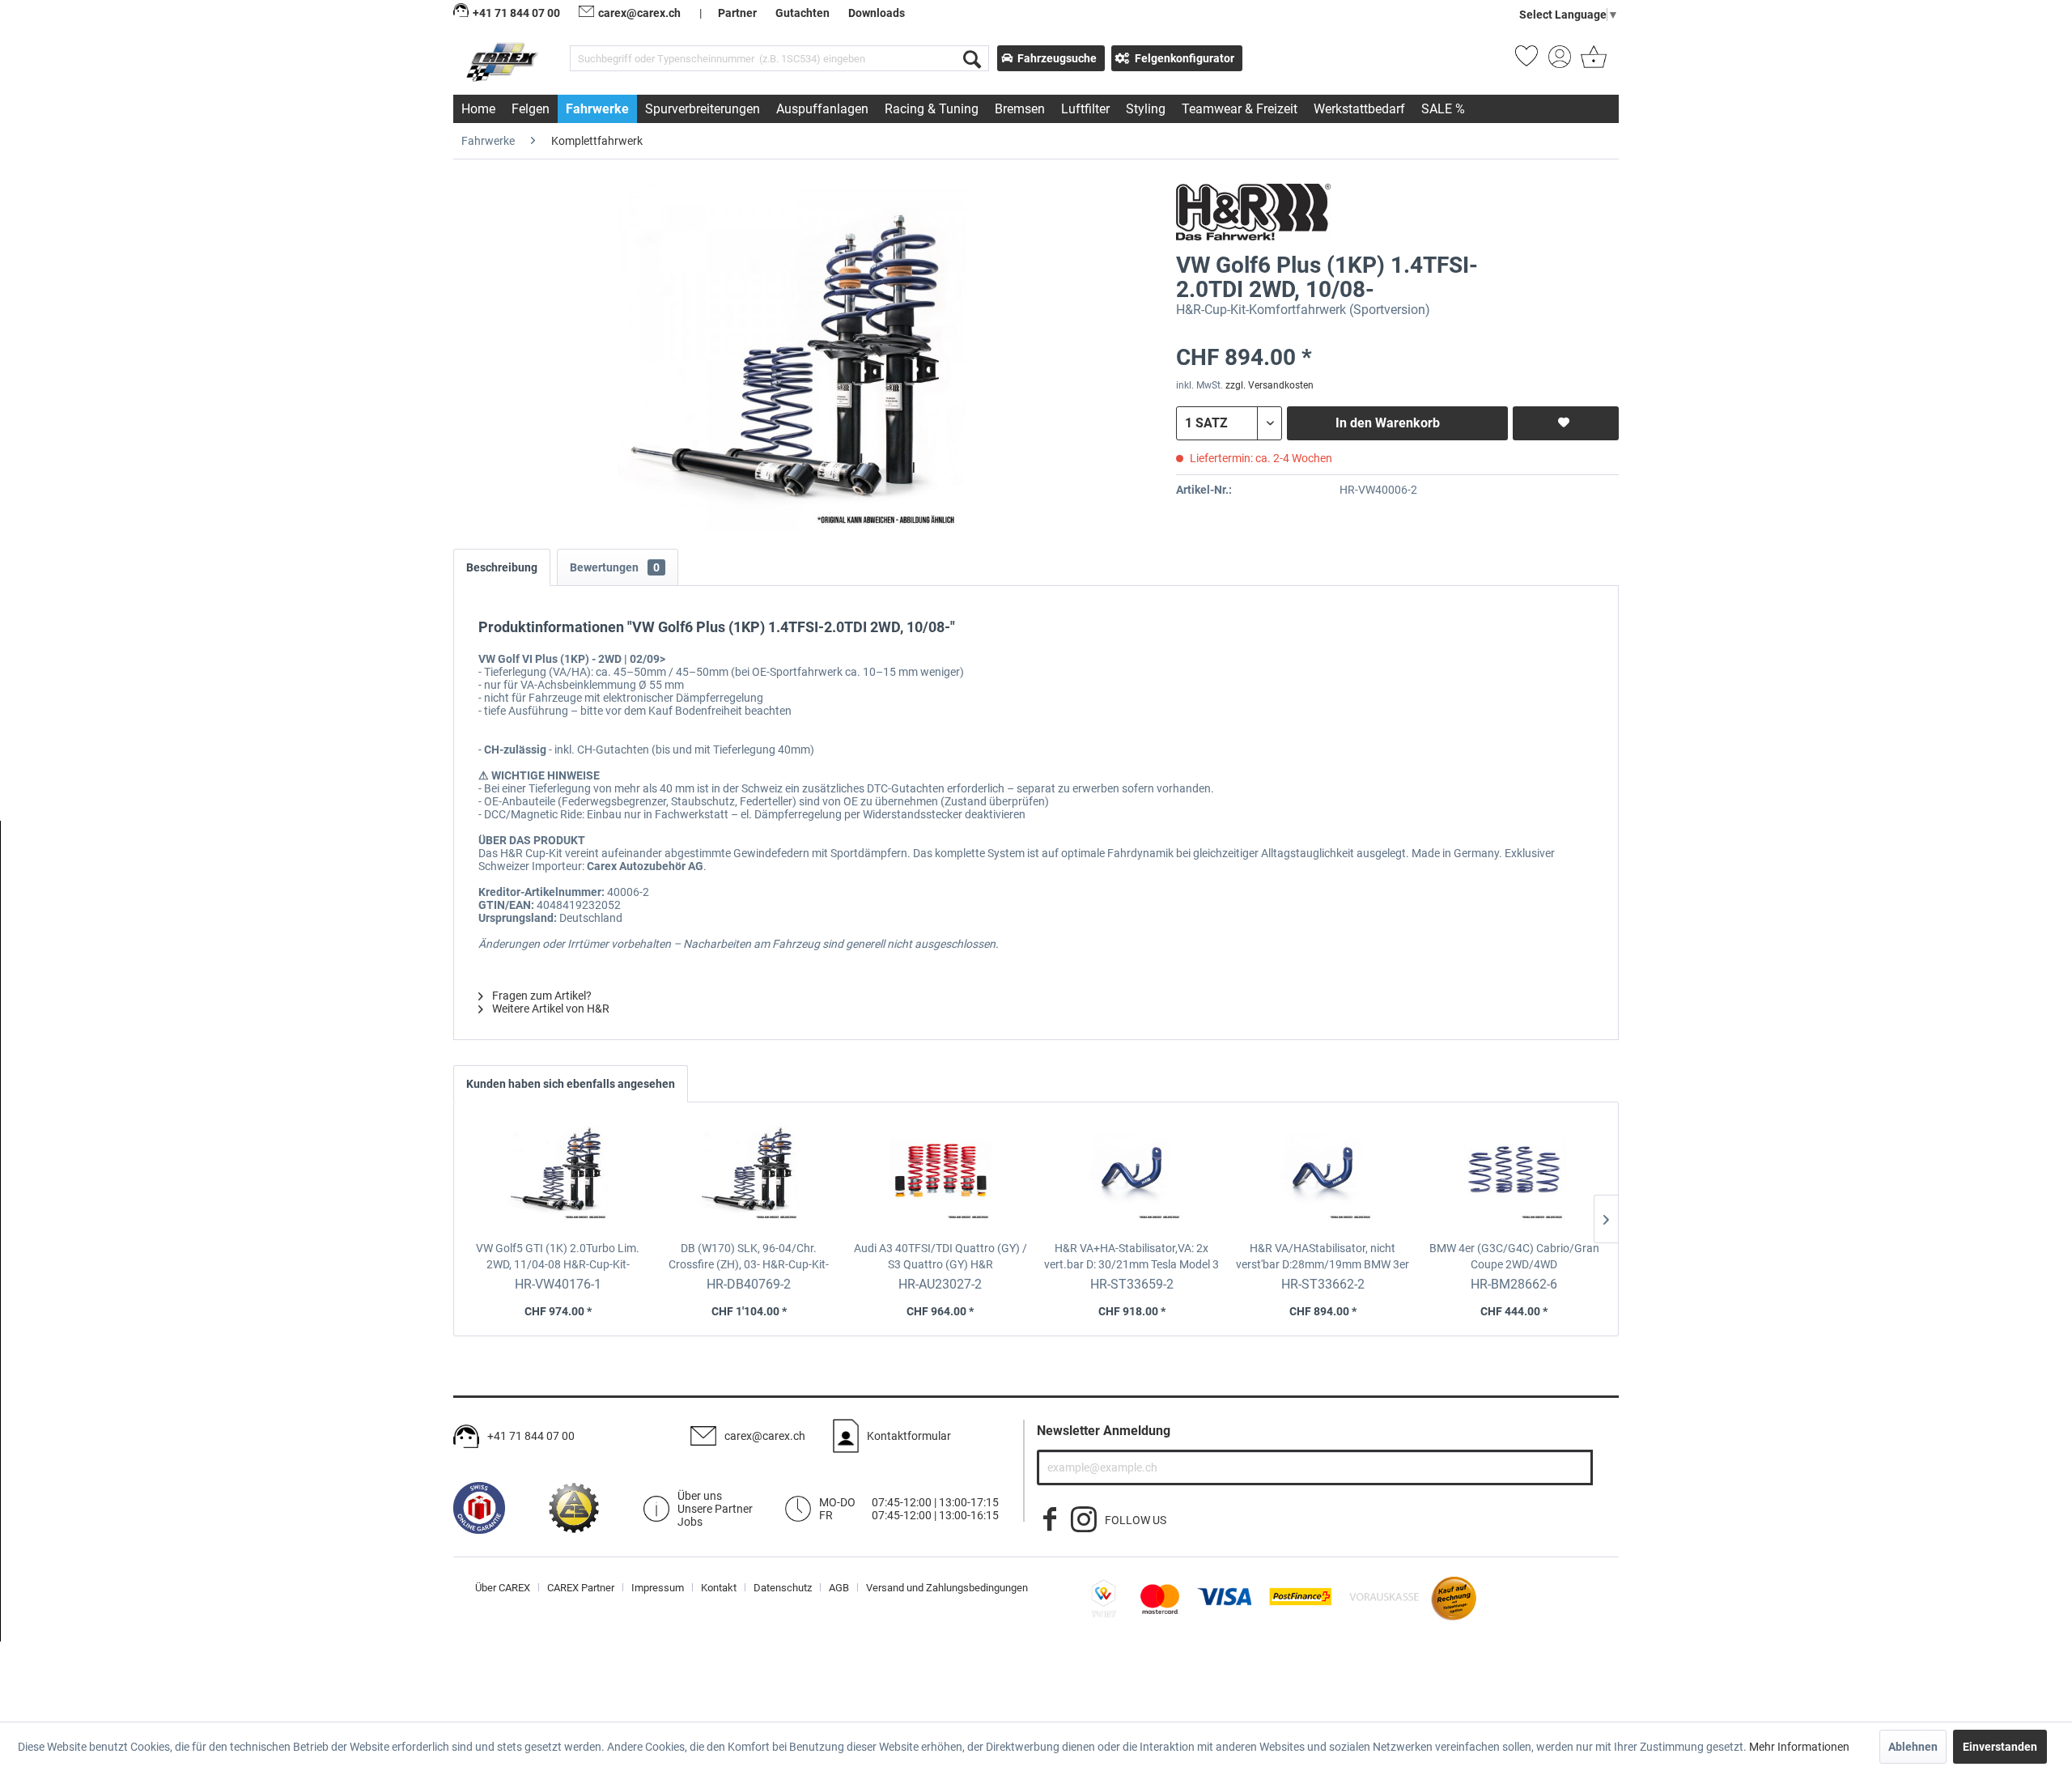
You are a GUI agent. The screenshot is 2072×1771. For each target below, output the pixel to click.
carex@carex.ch (639, 13)
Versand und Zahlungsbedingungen (947, 1588)
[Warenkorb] (1592, 62)
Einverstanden (2000, 1747)
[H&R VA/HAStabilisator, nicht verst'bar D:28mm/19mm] (1323, 1175)
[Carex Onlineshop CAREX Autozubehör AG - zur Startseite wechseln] (504, 62)
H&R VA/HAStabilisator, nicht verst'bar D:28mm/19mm (1323, 1257)
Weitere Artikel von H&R (550, 1009)
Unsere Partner (715, 1509)
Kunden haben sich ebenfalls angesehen (571, 1084)
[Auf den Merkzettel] (1566, 423)
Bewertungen (615, 567)
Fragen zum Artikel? (541, 996)
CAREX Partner (581, 1588)
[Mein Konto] (1560, 62)
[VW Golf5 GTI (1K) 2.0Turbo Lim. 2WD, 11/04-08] (558, 1175)
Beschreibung (502, 567)
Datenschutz (783, 1588)
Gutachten (802, 13)
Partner (737, 13)
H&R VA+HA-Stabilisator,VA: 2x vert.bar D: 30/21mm (1132, 1257)
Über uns (700, 1496)
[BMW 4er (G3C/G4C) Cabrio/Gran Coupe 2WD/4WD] (1514, 1175)
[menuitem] (779, 58)
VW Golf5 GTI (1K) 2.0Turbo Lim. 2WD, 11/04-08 (558, 1257)
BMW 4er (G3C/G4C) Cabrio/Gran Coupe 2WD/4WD (1514, 1257)
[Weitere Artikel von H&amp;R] (1253, 212)
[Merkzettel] (1526, 62)
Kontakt (719, 1588)
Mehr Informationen (1799, 1747)
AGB (839, 1588)
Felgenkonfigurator (1185, 58)
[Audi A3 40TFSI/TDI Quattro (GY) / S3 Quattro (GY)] (940, 1175)
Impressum (658, 1588)
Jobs (690, 1522)
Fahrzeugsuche (1057, 58)
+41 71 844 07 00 (531, 1436)
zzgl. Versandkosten (1270, 385)
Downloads (877, 13)
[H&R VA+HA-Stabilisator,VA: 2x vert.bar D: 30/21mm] (1132, 1175)
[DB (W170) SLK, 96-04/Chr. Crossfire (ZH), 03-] (749, 1175)
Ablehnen (1913, 1747)
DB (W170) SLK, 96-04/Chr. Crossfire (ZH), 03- (749, 1257)
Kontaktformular (909, 1436)
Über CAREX (503, 1588)
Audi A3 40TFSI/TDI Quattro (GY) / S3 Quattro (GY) (940, 1257)
